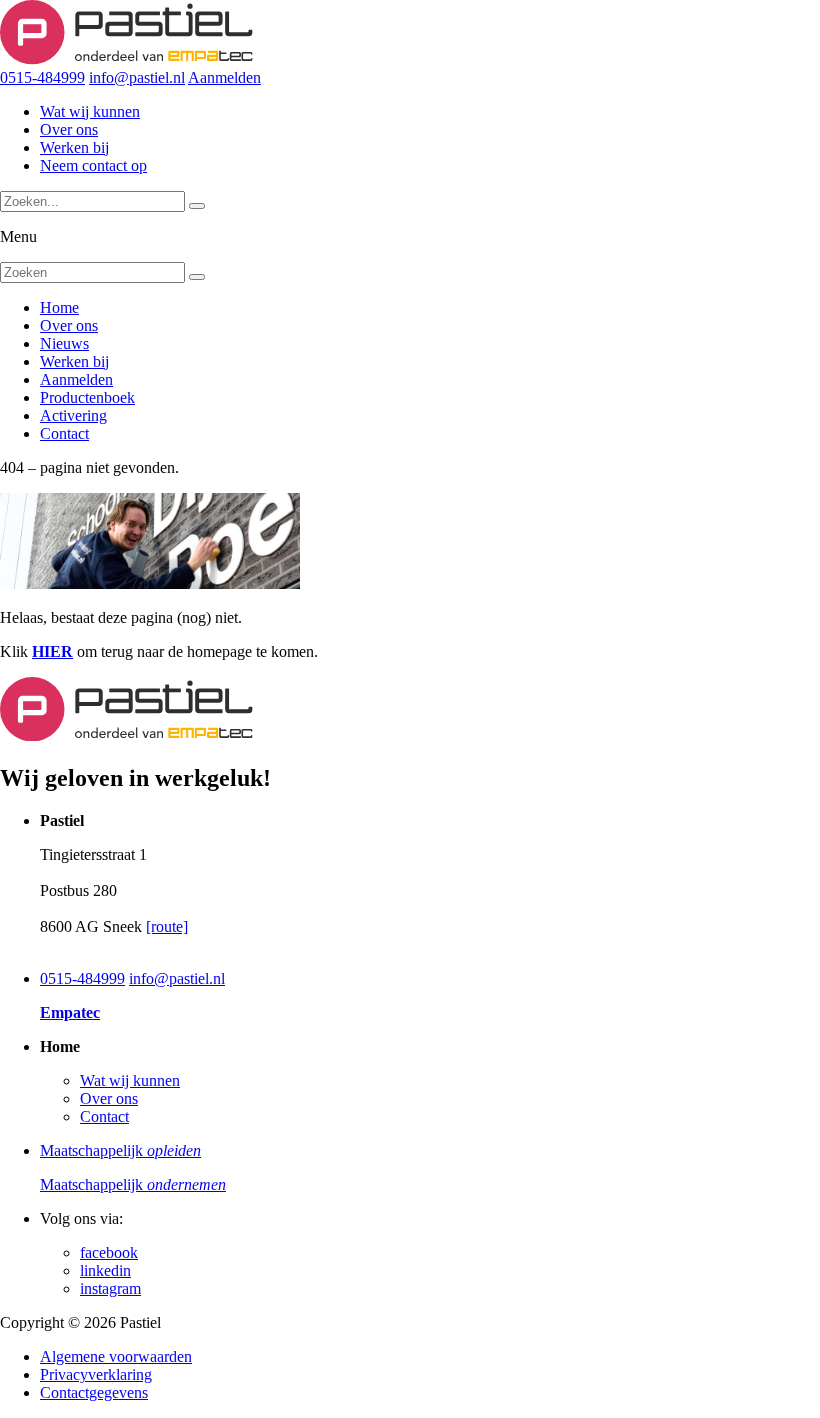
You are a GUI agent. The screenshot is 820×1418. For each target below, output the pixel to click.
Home (59, 307)
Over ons (69, 129)
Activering (73, 415)
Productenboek (87, 397)
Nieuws (64, 343)
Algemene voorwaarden (116, 1356)
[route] (167, 926)
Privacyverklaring (96, 1374)
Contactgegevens (94, 1392)
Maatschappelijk (120, 1150)
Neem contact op (93, 165)
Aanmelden (224, 77)
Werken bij (74, 147)
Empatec (70, 1012)
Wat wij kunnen (90, 111)
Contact (64, 433)
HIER (52, 651)
